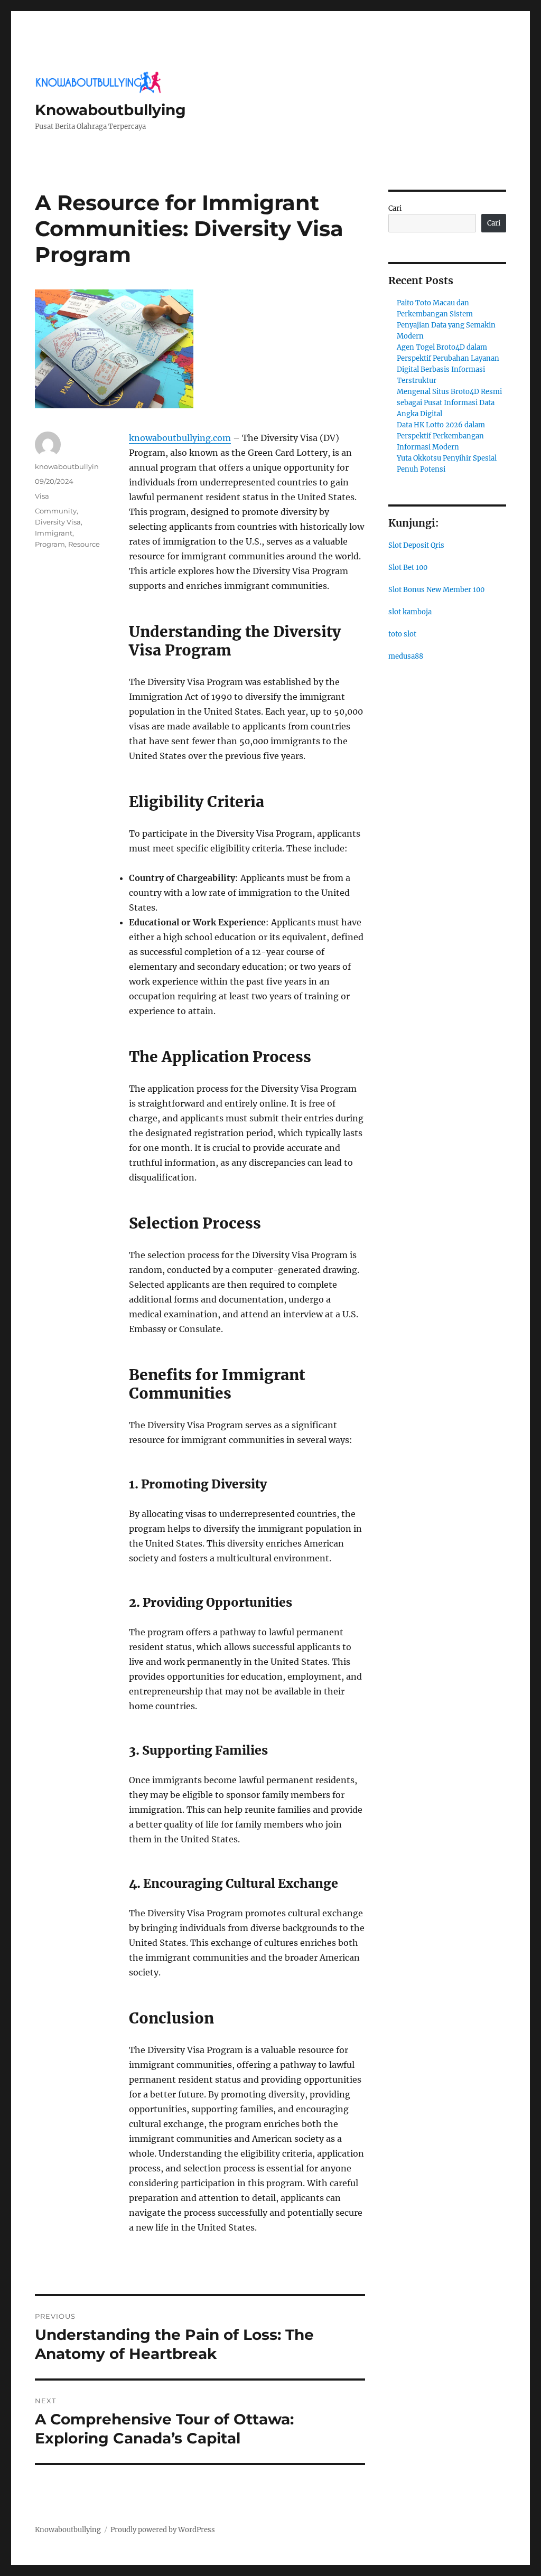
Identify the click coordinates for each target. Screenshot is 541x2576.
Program (50, 544)
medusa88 (406, 656)
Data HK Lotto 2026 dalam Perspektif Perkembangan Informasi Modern (441, 436)
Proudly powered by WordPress (163, 2530)
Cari (395, 208)
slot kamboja (410, 612)
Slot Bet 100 (408, 568)
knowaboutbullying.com (180, 438)
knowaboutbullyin (67, 466)
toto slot (402, 634)
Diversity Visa (58, 522)
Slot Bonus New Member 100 (436, 590)
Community (56, 511)
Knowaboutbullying (110, 110)
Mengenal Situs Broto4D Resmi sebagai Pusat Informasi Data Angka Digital (449, 403)
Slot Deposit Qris (416, 545)
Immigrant (54, 533)
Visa (42, 496)
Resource (84, 544)
